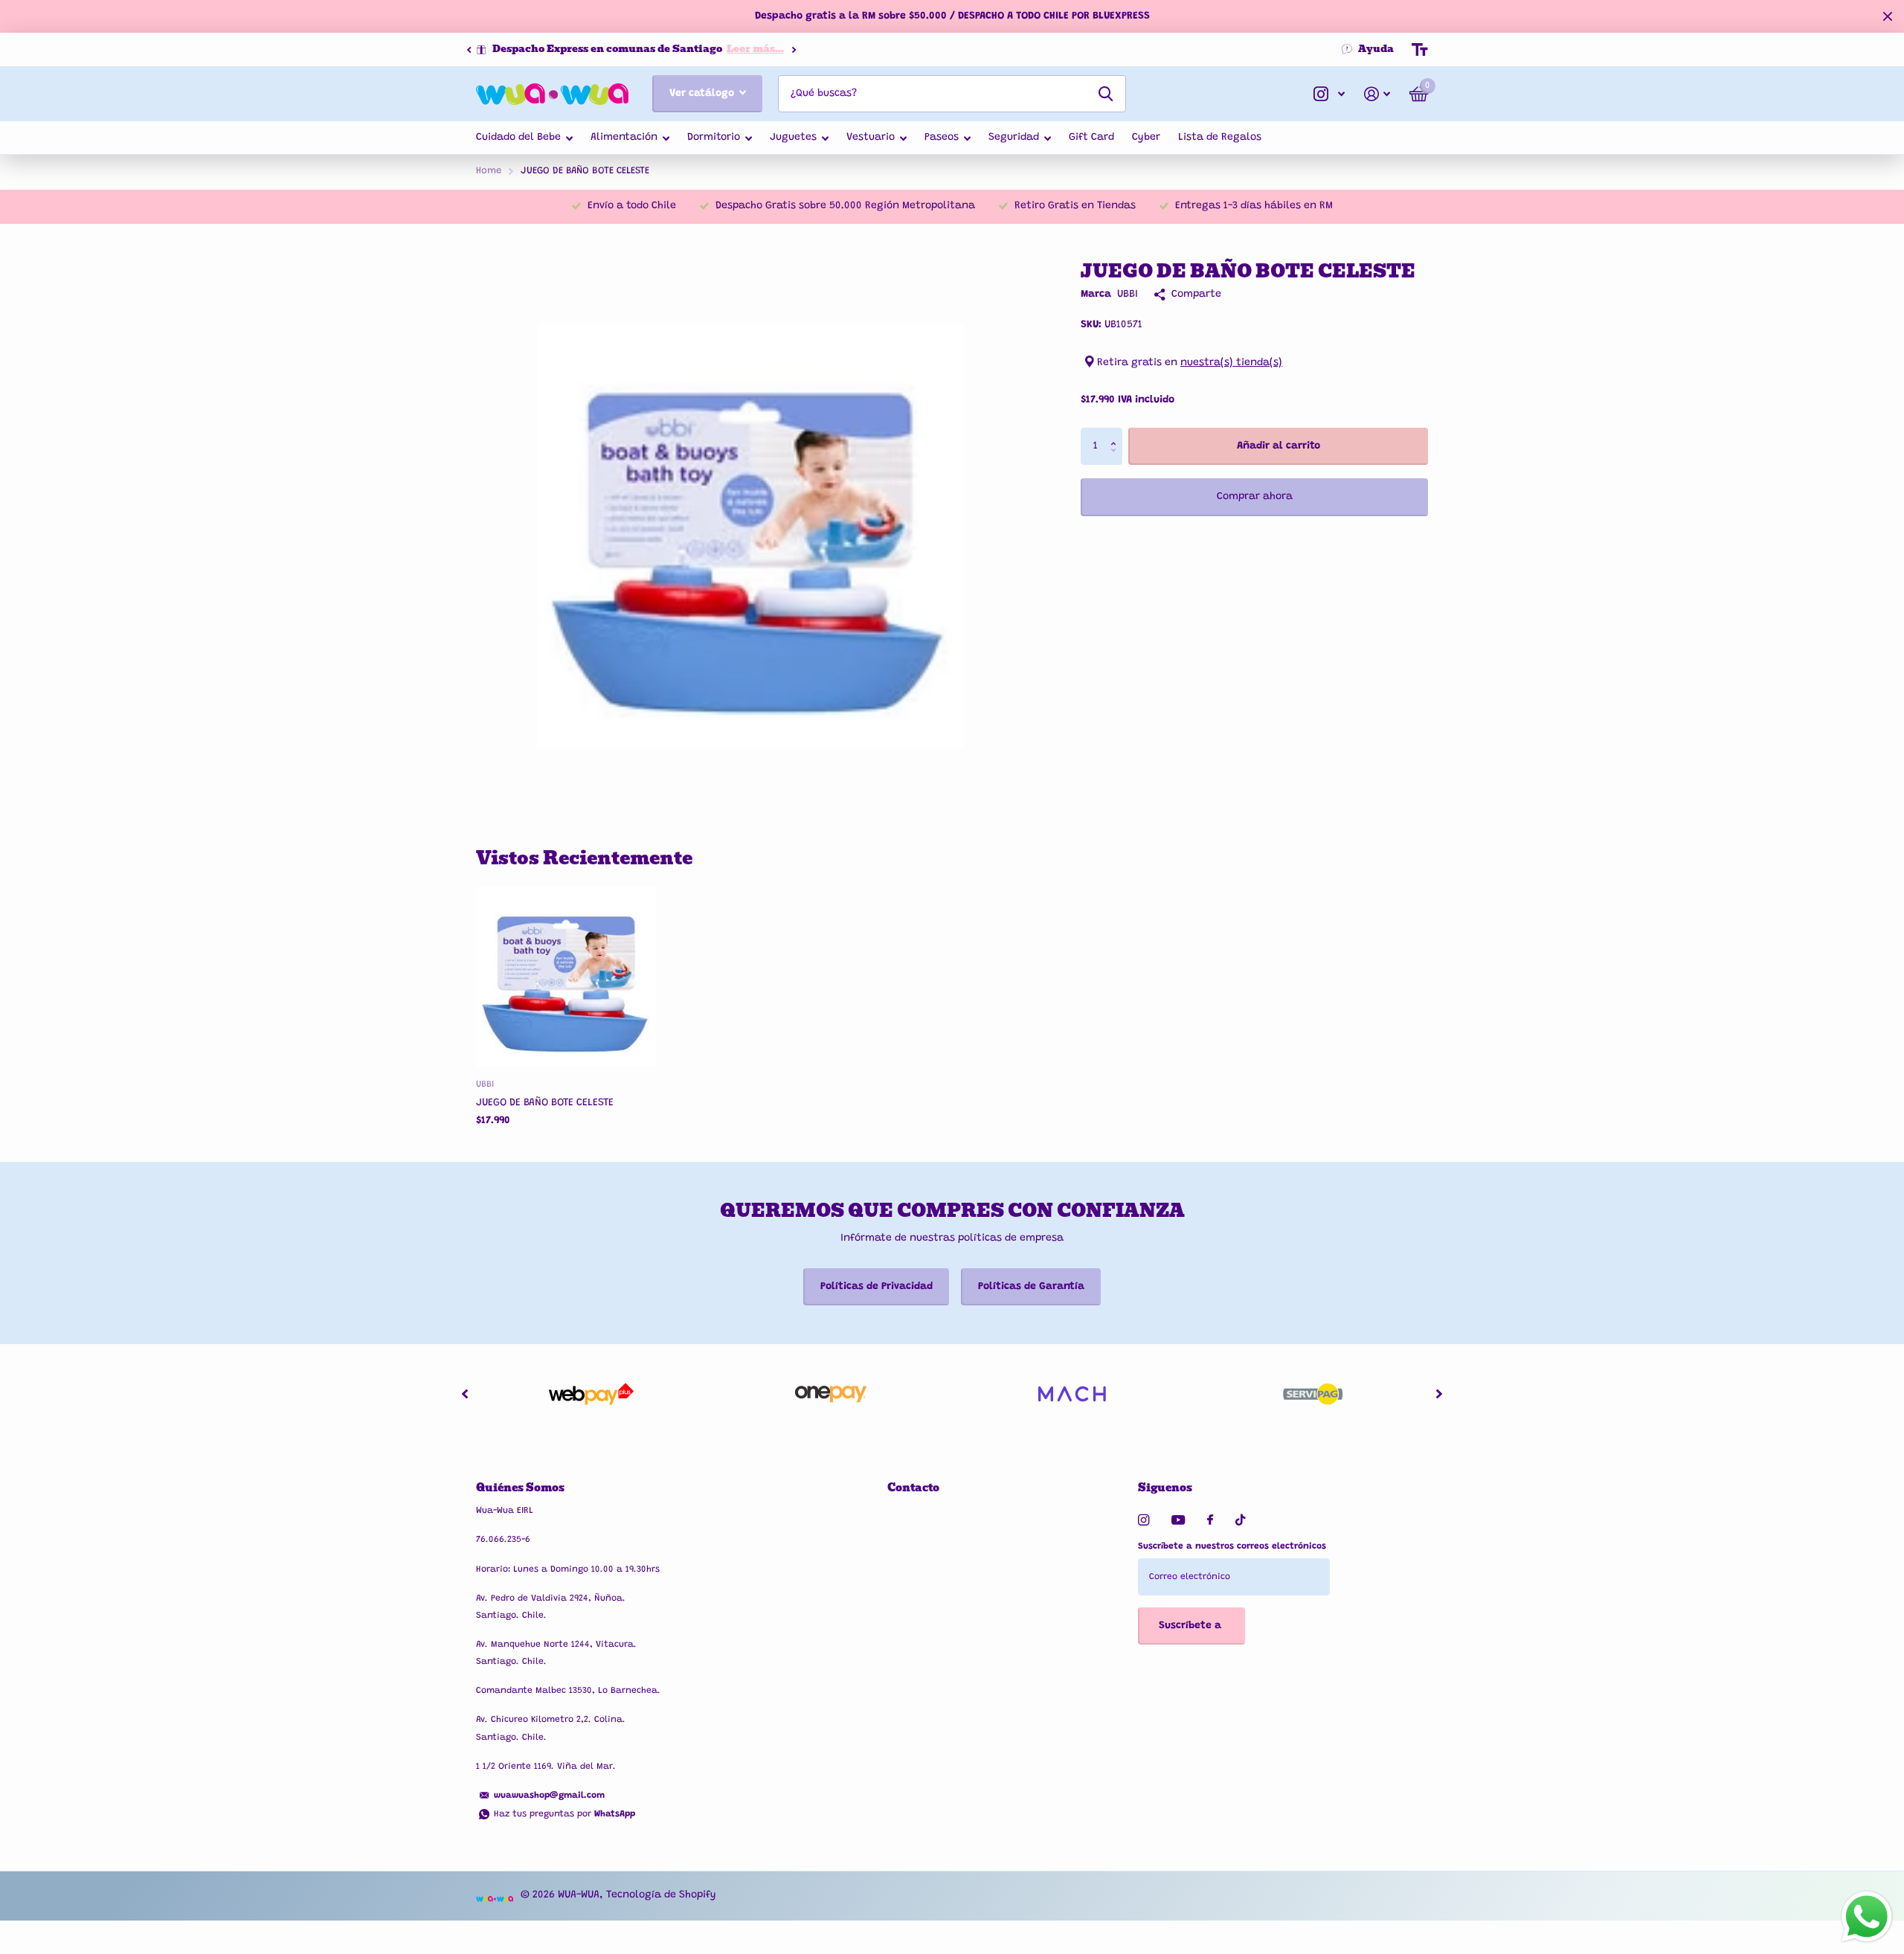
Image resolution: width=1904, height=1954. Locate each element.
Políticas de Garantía (1031, 1287)
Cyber (1146, 138)
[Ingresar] (1377, 94)
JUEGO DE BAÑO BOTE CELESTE (545, 1103)
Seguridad (1014, 138)
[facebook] (1210, 1520)
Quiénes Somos (520, 1488)
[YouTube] (1178, 1521)
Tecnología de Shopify (661, 1895)
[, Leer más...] (1329, 94)
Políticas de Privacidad (877, 1287)
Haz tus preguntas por (565, 1814)
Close (1888, 16)
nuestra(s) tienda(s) (1231, 363)
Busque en (1106, 94)
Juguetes (793, 138)
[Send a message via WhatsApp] (1867, 1917)
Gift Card (1091, 138)
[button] (469, 50)
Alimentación (624, 138)
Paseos (942, 138)
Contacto (913, 1488)
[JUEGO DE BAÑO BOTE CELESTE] (566, 977)
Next (681, 49)
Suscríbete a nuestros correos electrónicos (1232, 1546)
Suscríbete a (1191, 1626)
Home (489, 171)
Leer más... (643, 49)
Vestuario (871, 138)
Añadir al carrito (1279, 446)
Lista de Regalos (1220, 138)
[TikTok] (1241, 1520)
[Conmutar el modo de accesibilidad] (1420, 50)
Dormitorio (714, 138)
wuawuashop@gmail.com (549, 1796)
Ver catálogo (703, 94)
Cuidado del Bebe (518, 138)
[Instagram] (1144, 1520)
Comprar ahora (1255, 497)
